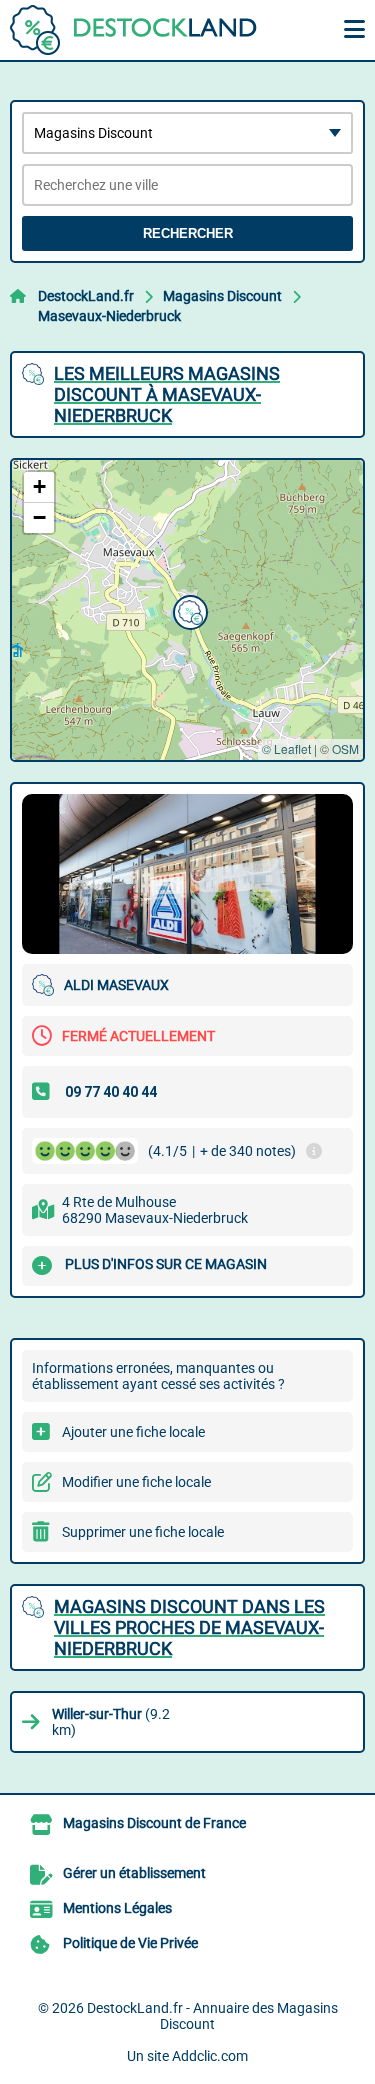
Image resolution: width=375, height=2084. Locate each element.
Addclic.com (210, 2056)
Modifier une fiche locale (136, 1482)
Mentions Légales (117, 1908)
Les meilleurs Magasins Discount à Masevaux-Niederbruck (167, 394)
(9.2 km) (111, 1722)
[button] (188, 610)
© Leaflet (286, 748)
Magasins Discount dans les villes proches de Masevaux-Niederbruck (189, 1627)
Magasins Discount (222, 296)
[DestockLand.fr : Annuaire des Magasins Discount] (135, 30)
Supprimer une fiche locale (143, 1532)
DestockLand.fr (86, 296)
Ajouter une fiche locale (133, 1432)
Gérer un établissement (134, 1873)
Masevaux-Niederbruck (109, 316)
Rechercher (188, 233)
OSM (345, 748)
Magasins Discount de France (154, 1823)
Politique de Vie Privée (130, 1943)
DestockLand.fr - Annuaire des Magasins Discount (212, 2016)
